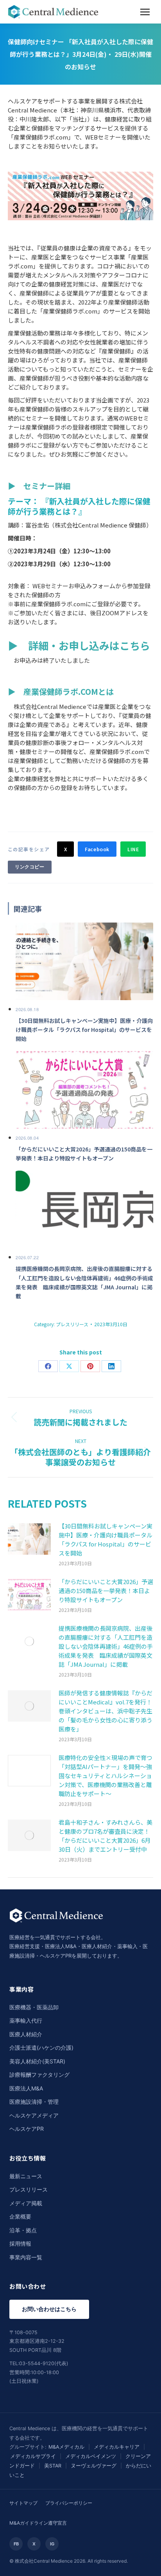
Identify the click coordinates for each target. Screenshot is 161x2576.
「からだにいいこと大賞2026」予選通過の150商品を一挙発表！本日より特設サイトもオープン (106, 1591)
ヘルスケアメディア (34, 2115)
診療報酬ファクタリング (39, 2075)
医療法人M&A (26, 2088)
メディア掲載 (26, 2203)
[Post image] (29, 1539)
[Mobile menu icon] (145, 12)
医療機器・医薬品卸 (34, 2007)
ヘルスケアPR (27, 2129)
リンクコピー (30, 867)
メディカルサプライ (33, 2456)
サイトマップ (23, 2503)
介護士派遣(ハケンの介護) (41, 2048)
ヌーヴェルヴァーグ (94, 2466)
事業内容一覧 (26, 2257)
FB (16, 2544)
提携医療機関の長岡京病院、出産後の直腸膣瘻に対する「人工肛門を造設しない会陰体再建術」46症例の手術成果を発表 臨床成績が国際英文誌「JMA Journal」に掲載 (106, 1646)
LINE (133, 849)
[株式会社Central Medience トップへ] (56, 1928)
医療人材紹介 (26, 2034)
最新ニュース (26, 2176)
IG (52, 2544)
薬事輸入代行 (26, 2020)
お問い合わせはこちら (49, 2309)
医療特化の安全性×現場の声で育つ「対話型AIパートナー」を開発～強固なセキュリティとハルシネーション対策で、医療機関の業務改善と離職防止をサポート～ (106, 1776)
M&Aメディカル (66, 2447)
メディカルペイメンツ (91, 2456)
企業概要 (20, 2216)
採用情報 (20, 2243)
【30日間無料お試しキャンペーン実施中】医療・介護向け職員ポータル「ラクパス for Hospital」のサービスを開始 (106, 1539)
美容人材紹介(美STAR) (37, 2061)
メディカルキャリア (117, 2447)
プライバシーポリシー (69, 2503)
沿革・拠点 (23, 2230)
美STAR (53, 2466)
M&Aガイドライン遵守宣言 (38, 2523)
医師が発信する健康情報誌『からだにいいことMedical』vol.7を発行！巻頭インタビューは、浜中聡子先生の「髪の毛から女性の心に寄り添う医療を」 (106, 1711)
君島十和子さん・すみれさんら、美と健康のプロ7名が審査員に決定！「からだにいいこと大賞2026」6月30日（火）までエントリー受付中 (106, 1836)
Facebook (97, 849)
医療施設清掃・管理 (34, 2102)
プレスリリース (72, 1324)
